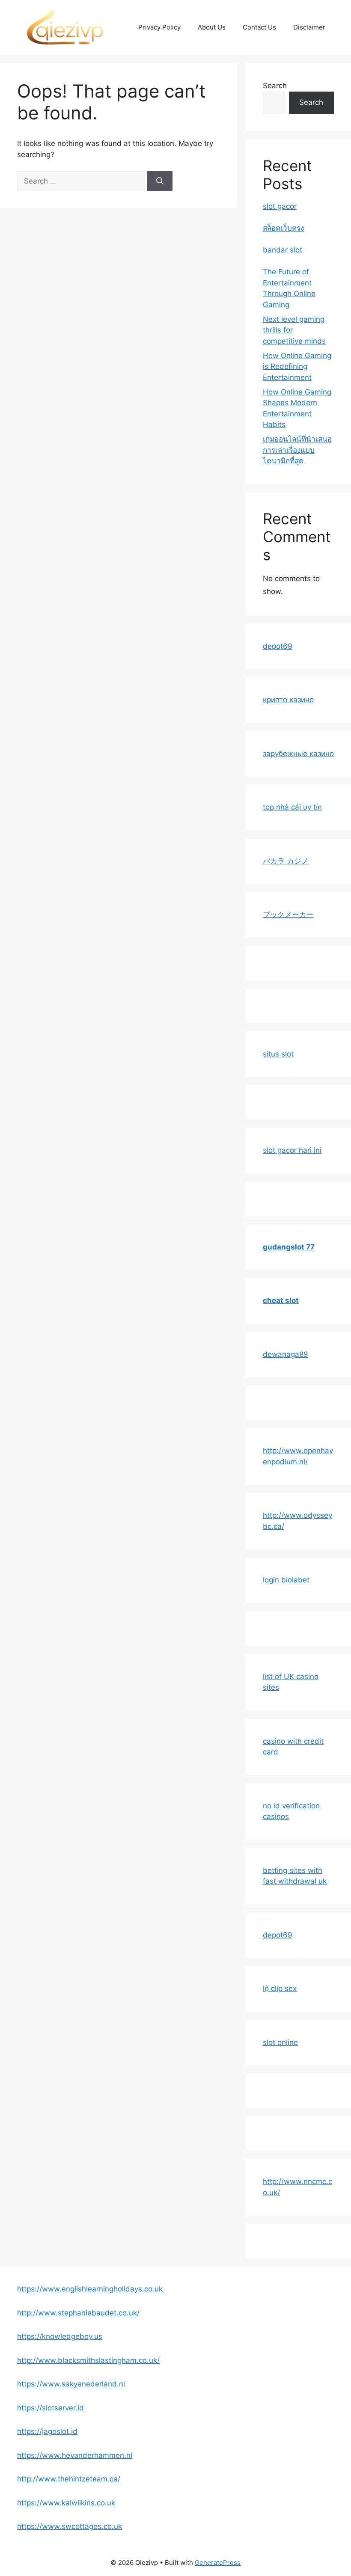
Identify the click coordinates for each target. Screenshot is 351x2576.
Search (275, 86)
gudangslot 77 (289, 1247)
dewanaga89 (286, 1354)
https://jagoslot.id (47, 2431)
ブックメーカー (288, 914)
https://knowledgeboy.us (60, 2336)
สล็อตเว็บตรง (283, 228)
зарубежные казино (298, 754)
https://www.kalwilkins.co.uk (66, 2503)
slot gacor (280, 206)
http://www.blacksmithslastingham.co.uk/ (88, 2360)
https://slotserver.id (51, 2408)
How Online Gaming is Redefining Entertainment (297, 367)
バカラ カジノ (286, 861)
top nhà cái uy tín (292, 807)
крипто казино (288, 700)
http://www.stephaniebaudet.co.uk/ (78, 2313)
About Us (212, 27)
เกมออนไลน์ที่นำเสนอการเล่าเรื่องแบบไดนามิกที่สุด (297, 450)
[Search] (160, 181)
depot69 (278, 646)
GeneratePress (218, 2563)
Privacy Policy (159, 27)
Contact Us (259, 27)
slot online (280, 2042)
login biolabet (286, 1580)
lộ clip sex (280, 1988)
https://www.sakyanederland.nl (71, 2384)
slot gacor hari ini (292, 1150)
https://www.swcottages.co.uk (70, 2526)
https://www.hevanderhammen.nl (75, 2455)
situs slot (278, 1054)
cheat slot (281, 1300)
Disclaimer (309, 27)
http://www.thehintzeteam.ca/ (69, 2479)
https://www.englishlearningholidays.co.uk (90, 2289)
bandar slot (283, 250)
